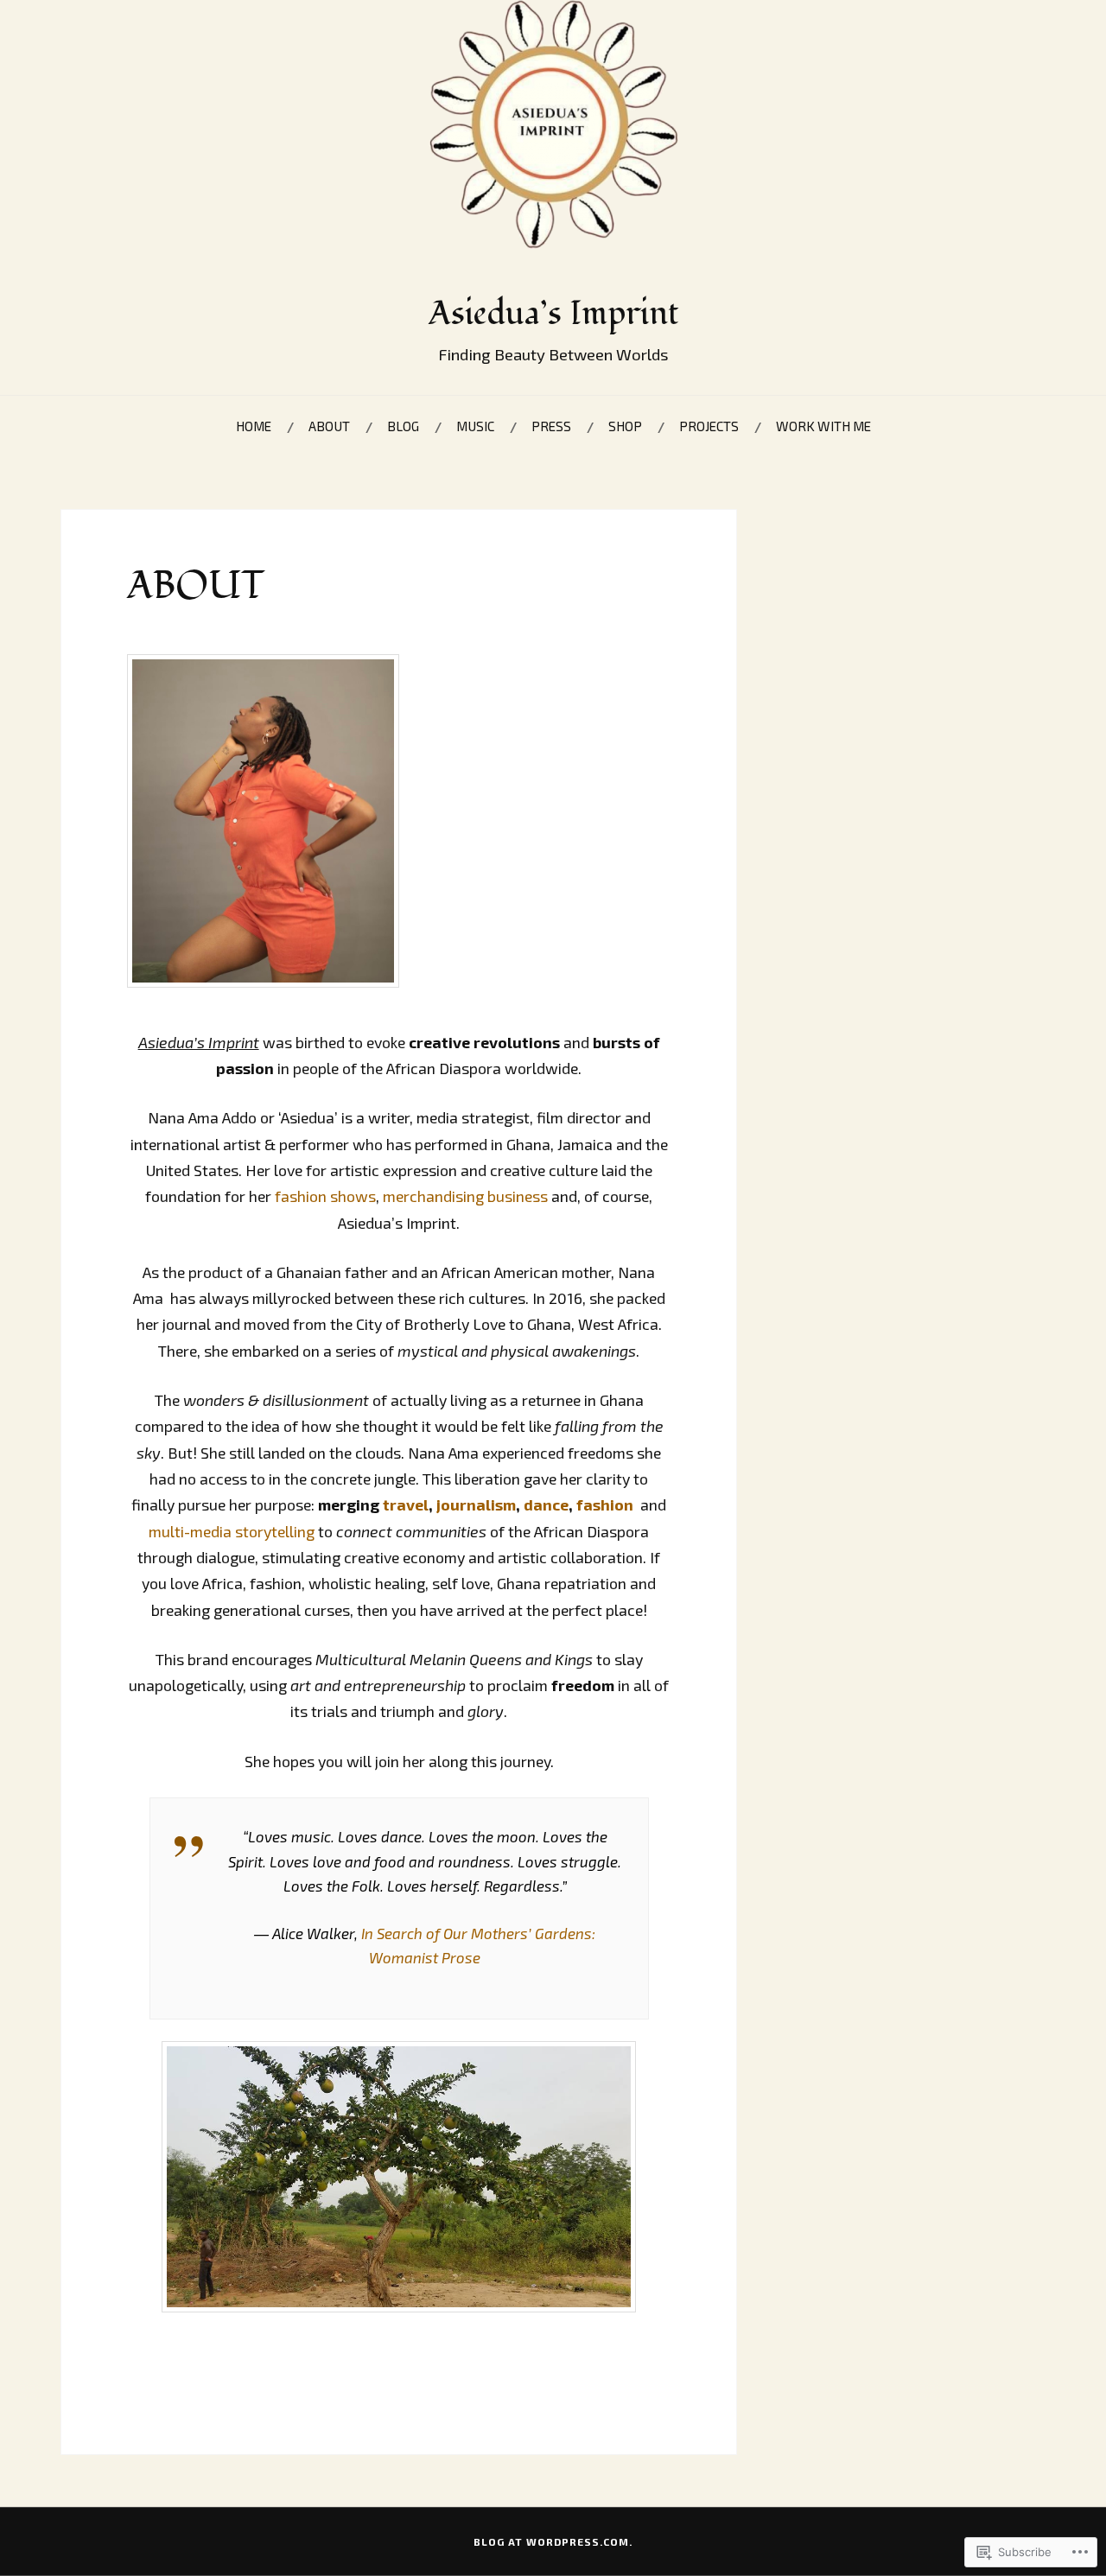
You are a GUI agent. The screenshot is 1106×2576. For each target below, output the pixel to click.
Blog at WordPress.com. (553, 2541)
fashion (605, 1504)
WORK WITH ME (823, 426)
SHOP (625, 426)
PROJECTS (709, 426)
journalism (476, 1504)
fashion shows (325, 1196)
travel (406, 1504)
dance (546, 1504)
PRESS (551, 426)
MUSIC (475, 426)
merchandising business (465, 1196)
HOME (254, 426)
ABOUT (329, 426)
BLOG (403, 426)
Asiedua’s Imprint (553, 314)
